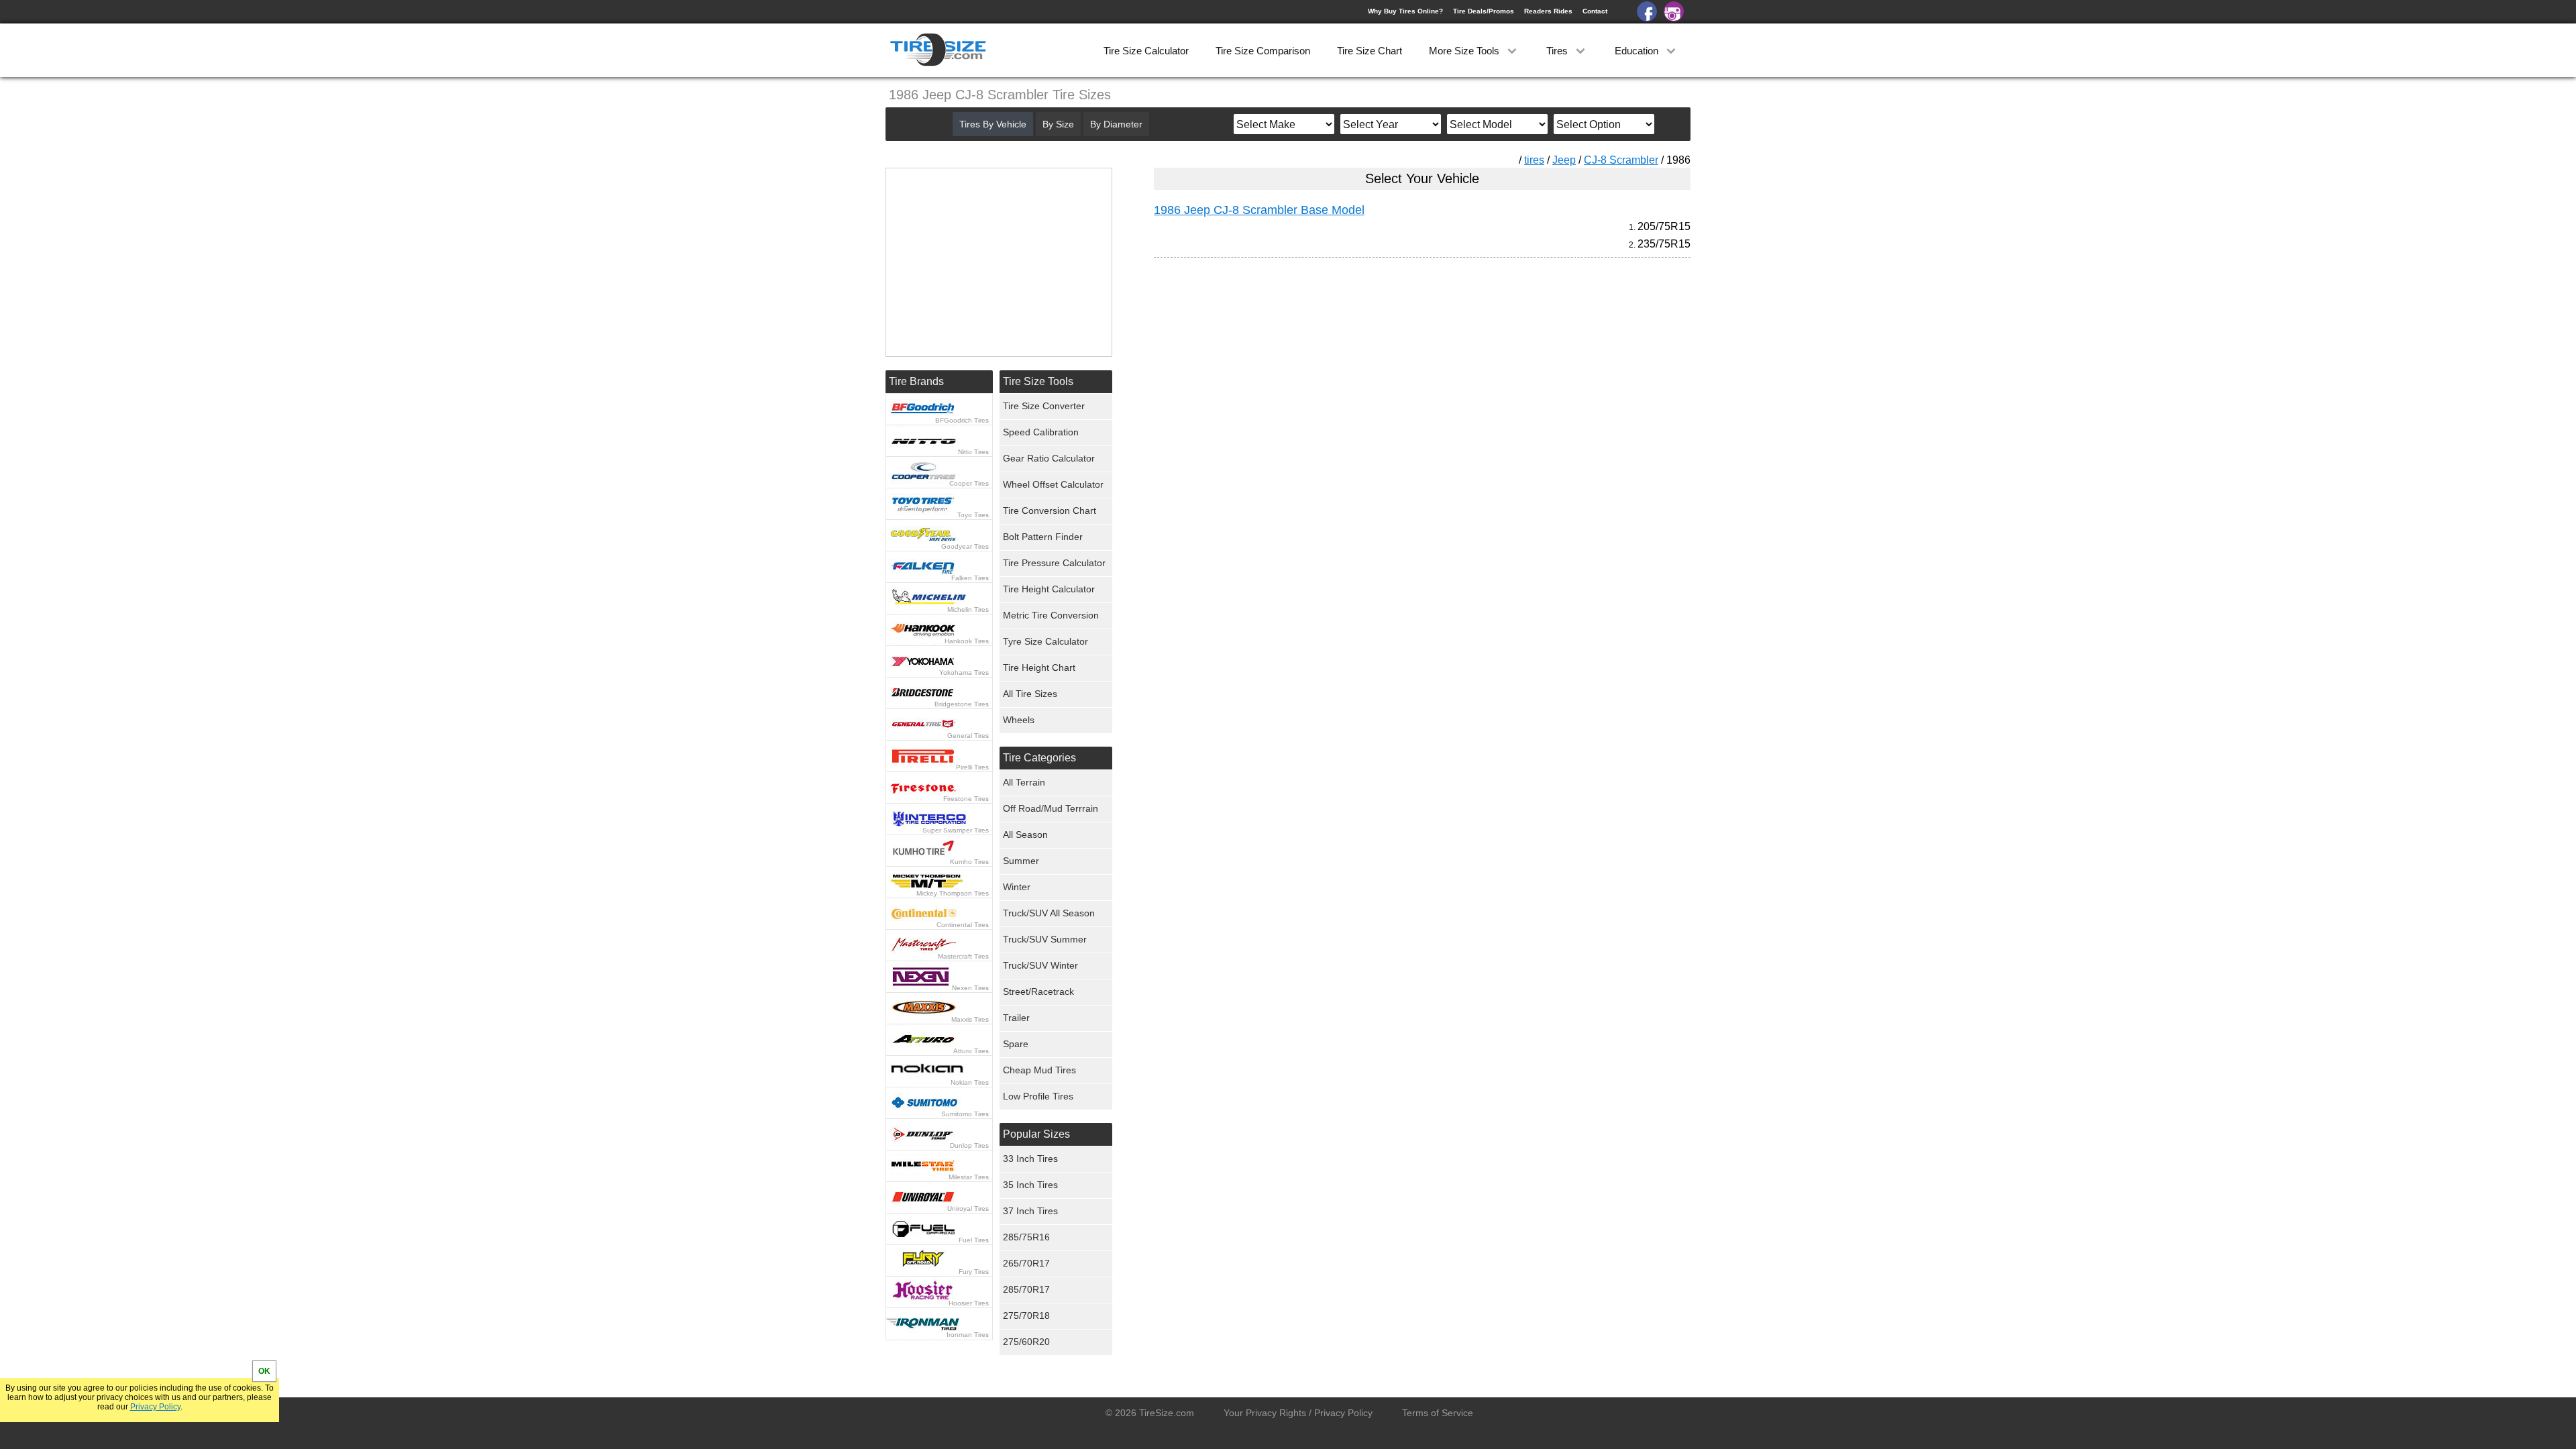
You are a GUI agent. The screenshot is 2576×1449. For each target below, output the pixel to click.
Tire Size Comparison (1263, 51)
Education (1638, 51)
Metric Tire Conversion (1051, 615)
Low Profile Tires (1038, 1096)
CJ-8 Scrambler (1621, 160)
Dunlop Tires (969, 1145)
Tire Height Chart (1039, 667)
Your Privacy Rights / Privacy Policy (1298, 1413)
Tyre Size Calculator (1045, 641)
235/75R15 (1664, 244)
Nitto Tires (973, 452)
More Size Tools (1465, 51)
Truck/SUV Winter (1040, 965)
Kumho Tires (969, 862)
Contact (1595, 11)
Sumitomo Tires (965, 1114)
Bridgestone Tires (962, 704)
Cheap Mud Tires (1039, 1070)
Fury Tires (974, 1272)
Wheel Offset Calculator (1053, 484)
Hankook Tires (967, 641)
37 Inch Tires (1030, 1211)
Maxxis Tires (970, 1019)
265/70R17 (1026, 1263)
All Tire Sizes (1030, 694)
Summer (1021, 861)
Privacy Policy (155, 1407)
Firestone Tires (966, 799)
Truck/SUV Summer (1045, 939)
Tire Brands (916, 381)
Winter (1017, 887)
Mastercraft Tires (963, 956)
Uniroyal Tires (968, 1209)
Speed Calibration (1041, 432)
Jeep (1564, 160)
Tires (1558, 51)
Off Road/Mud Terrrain (1051, 808)
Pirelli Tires (972, 767)
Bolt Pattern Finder (1043, 537)
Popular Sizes (1036, 1134)
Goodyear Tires (965, 546)
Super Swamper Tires (956, 830)
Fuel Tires (974, 1240)
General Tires (968, 736)
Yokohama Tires (964, 673)
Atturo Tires (971, 1051)
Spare (1016, 1044)
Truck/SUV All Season (1049, 913)
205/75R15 (1664, 226)
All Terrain (1024, 782)
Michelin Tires (968, 609)
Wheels (1019, 720)
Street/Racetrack (1038, 991)
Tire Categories (1039, 758)
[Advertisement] (1398, 393)
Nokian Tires (970, 1082)
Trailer (1016, 1018)
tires (1534, 160)
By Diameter (1116, 124)
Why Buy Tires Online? (1405, 11)
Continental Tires (963, 925)
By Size (1058, 124)
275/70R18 (1026, 1316)
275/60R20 (1026, 1342)
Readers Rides (1548, 11)
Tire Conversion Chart (1050, 511)
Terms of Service (1438, 1413)
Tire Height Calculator (1049, 589)
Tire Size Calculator (1146, 51)
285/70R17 (1026, 1289)
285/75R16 (1026, 1237)
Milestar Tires (969, 1177)
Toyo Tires (973, 515)
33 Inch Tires (1030, 1159)
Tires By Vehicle (993, 124)
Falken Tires (970, 578)
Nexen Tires (970, 988)
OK (264, 1371)
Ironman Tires (968, 1335)
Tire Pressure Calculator (1054, 563)
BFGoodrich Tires (962, 420)
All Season (1025, 835)
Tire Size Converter (1044, 406)
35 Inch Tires (1030, 1185)
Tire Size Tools (1038, 381)
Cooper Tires (969, 483)
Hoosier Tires (969, 1303)
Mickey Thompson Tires (953, 893)
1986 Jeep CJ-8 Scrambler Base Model (1259, 210)
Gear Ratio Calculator (1049, 458)
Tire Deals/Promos (1484, 11)
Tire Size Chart (1370, 51)
